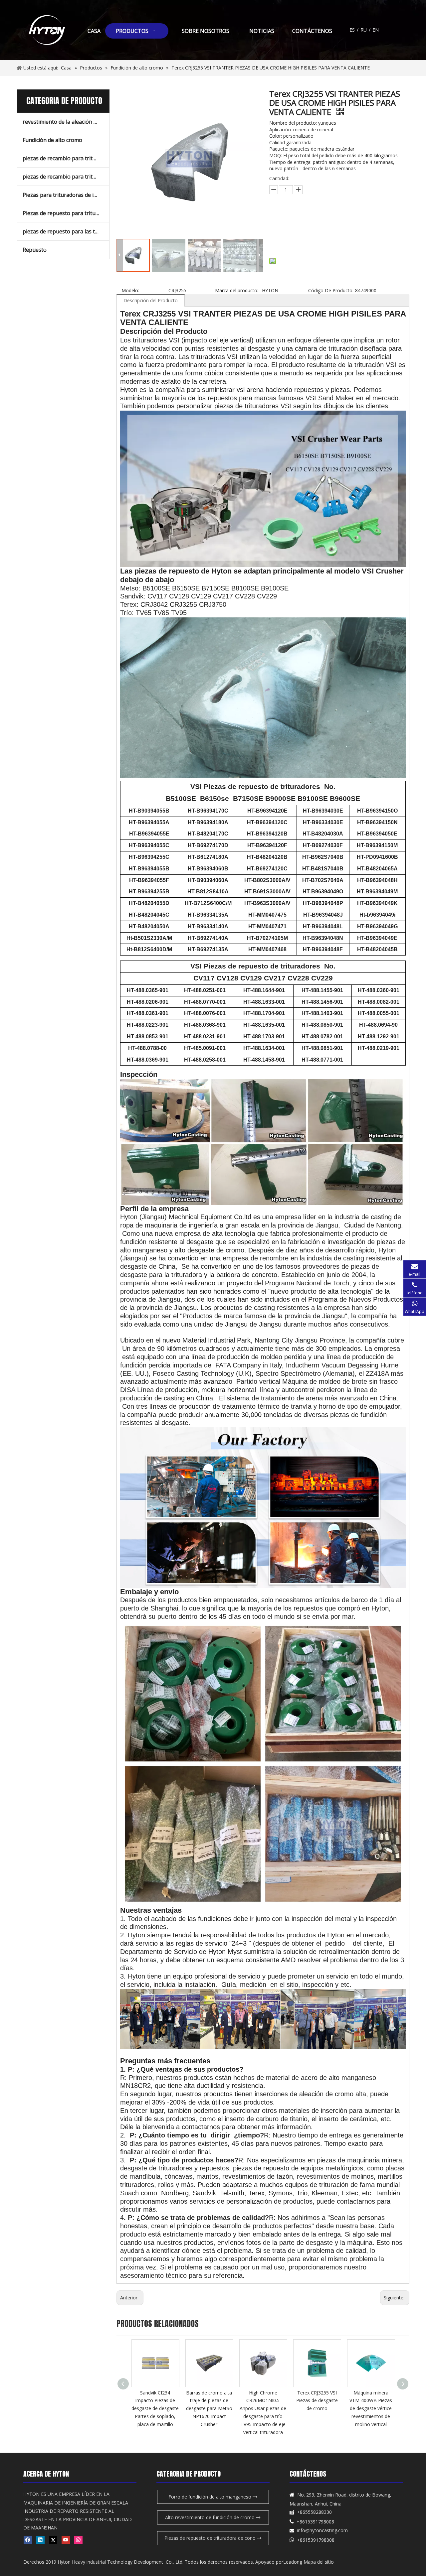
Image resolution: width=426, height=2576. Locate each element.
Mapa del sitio (319, 2562)
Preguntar (311, 221)
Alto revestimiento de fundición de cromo (211, 2517)
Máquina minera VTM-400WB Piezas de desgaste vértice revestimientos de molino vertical (317, 2408)
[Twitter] (53, 2540)
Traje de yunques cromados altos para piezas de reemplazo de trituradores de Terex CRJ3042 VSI (371, 2408)
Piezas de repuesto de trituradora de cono (211, 2538)
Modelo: (130, 290)
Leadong (293, 2562)
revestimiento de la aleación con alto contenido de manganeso (66, 122)
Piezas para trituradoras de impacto (66, 195)
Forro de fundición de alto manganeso (211, 2497)
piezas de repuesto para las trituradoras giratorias (66, 231)
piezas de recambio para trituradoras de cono (66, 158)
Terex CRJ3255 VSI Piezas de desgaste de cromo (263, 2401)
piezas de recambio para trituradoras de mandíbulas (66, 177)
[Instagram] (78, 2540)
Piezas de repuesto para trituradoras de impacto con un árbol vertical (66, 213)
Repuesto (35, 250)
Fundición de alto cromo (52, 140)
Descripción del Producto (151, 300)
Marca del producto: (237, 290)
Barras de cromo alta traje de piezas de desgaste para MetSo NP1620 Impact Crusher (155, 2408)
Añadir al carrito (307, 237)
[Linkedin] (40, 2540)
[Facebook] (28, 2540)
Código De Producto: (331, 290)
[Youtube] (66, 2540)
